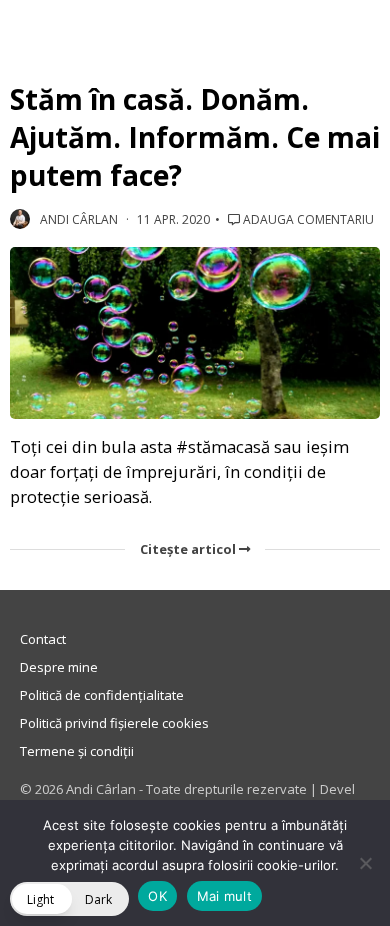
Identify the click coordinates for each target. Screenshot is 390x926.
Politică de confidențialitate (102, 695)
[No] (365, 863)
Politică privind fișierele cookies (114, 723)
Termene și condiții (77, 751)
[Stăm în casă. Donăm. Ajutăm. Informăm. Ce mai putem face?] (195, 333)
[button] (69, 899)
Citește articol (189, 549)
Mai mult (224, 896)
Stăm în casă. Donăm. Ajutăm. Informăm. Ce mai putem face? (195, 137)
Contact (43, 639)
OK (157, 896)
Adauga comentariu (307, 219)
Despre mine (59, 667)
